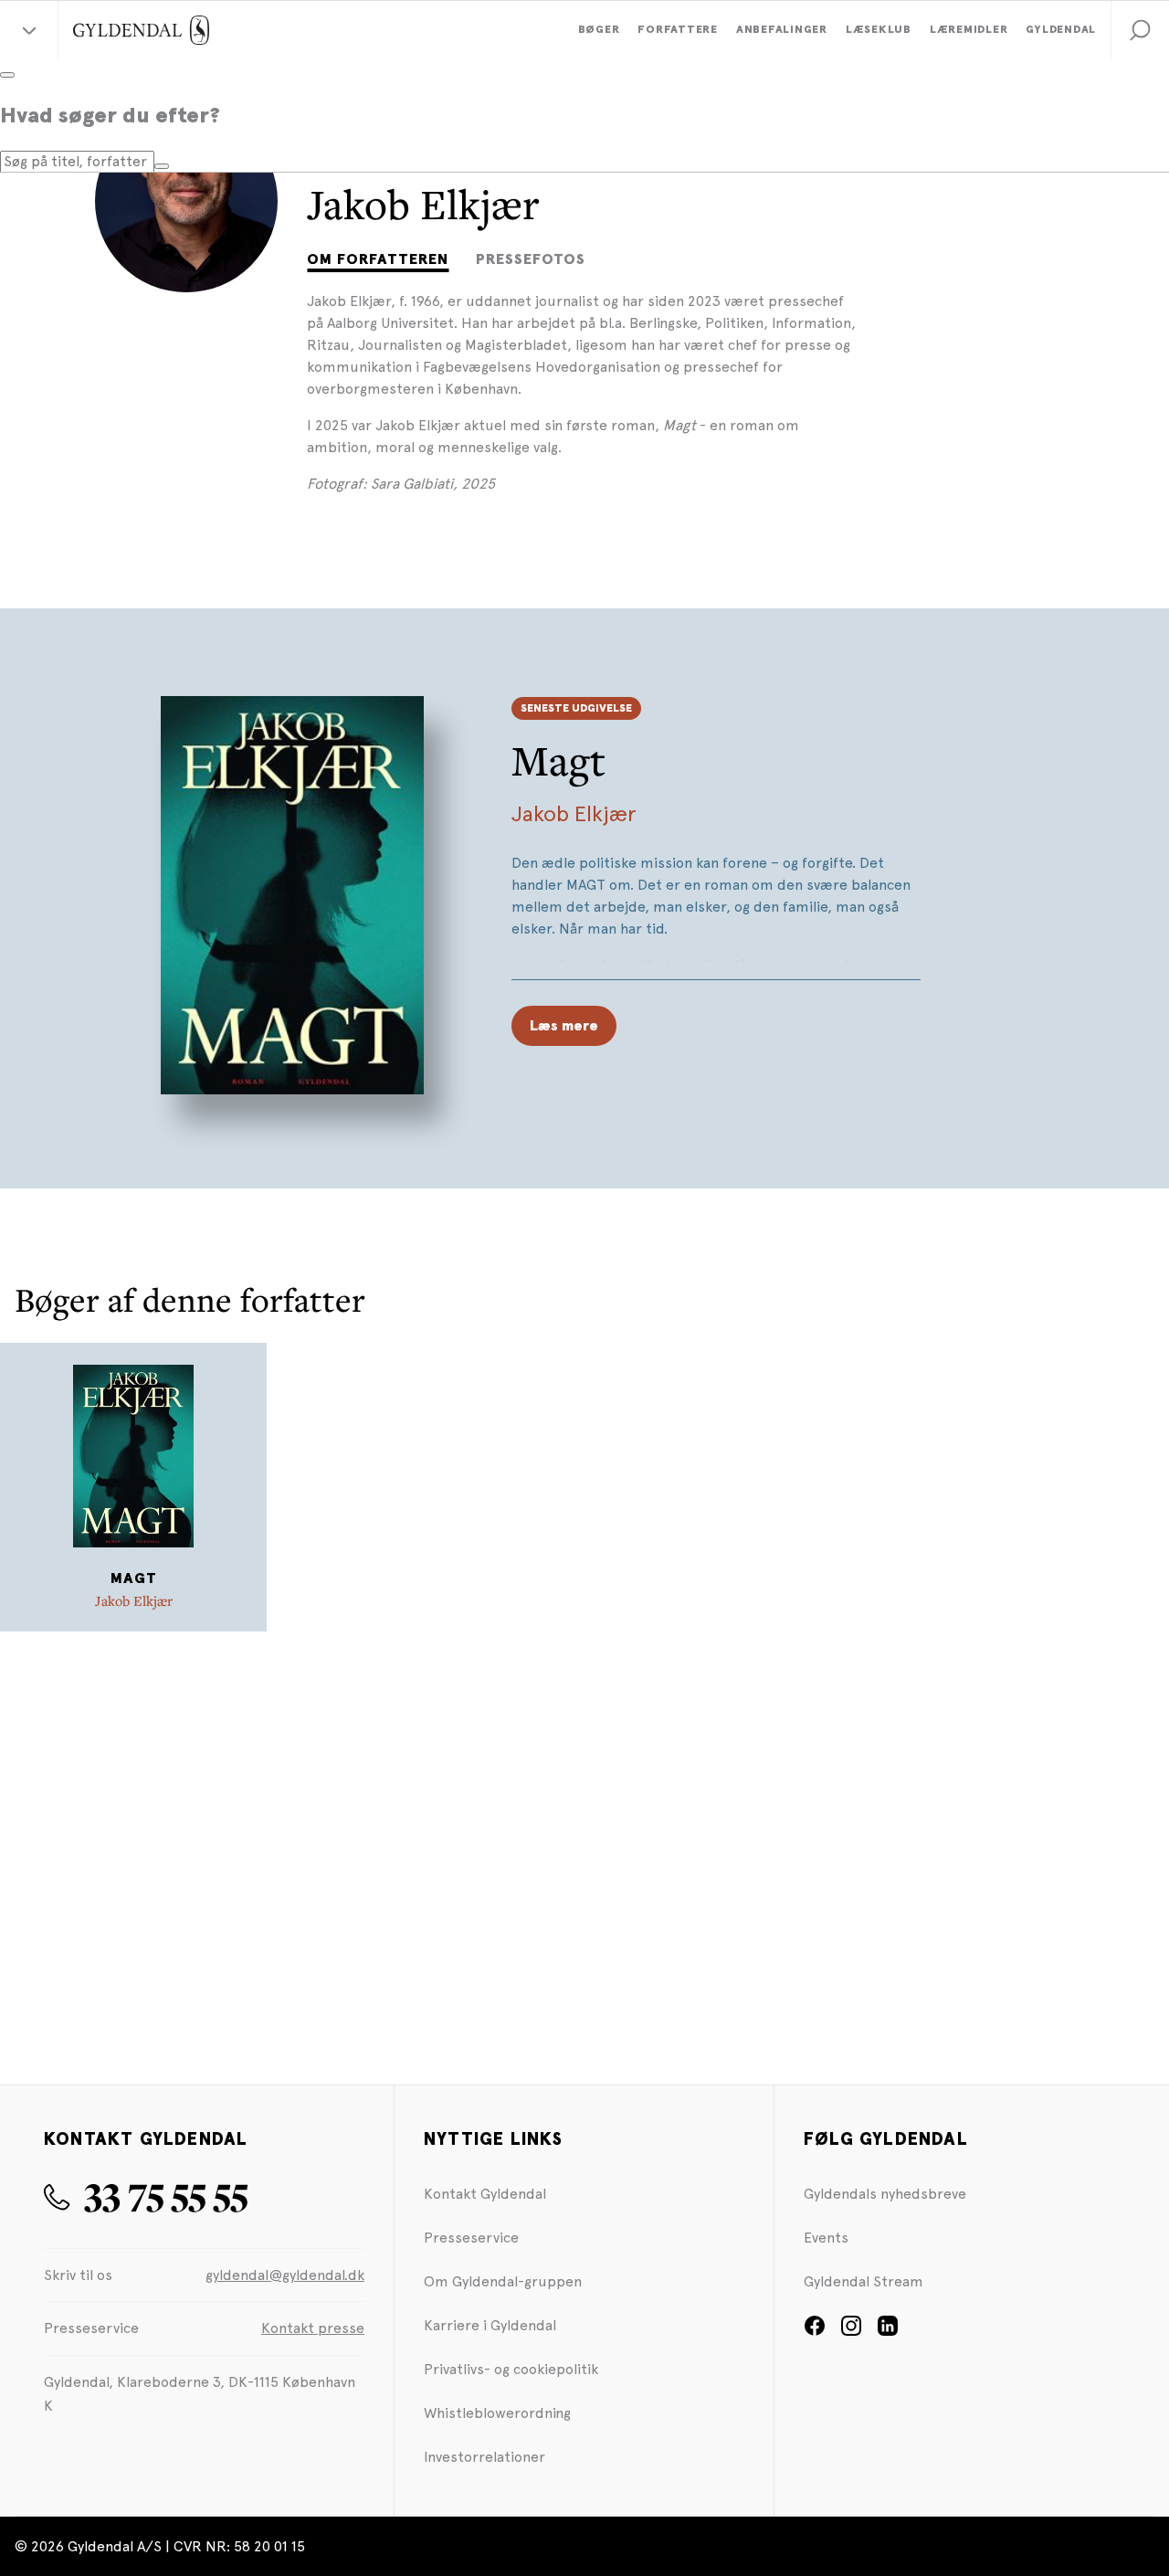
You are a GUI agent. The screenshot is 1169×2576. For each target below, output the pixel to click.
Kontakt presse (313, 2328)
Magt (558, 760)
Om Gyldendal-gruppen (503, 2281)
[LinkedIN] (888, 2332)
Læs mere (564, 1026)
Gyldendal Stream (864, 2281)
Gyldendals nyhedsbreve (885, 2194)
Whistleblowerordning (497, 2413)
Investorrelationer (484, 2457)
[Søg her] (162, 166)
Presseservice (471, 2238)
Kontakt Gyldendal (485, 2194)
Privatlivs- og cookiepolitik (511, 2369)
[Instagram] (851, 2332)
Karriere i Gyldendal (490, 2325)
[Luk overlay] (7, 75)
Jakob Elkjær (574, 813)
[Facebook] (815, 2332)
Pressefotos (531, 259)
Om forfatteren (378, 259)
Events (826, 2238)
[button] (1140, 30)
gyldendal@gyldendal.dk (285, 2275)
